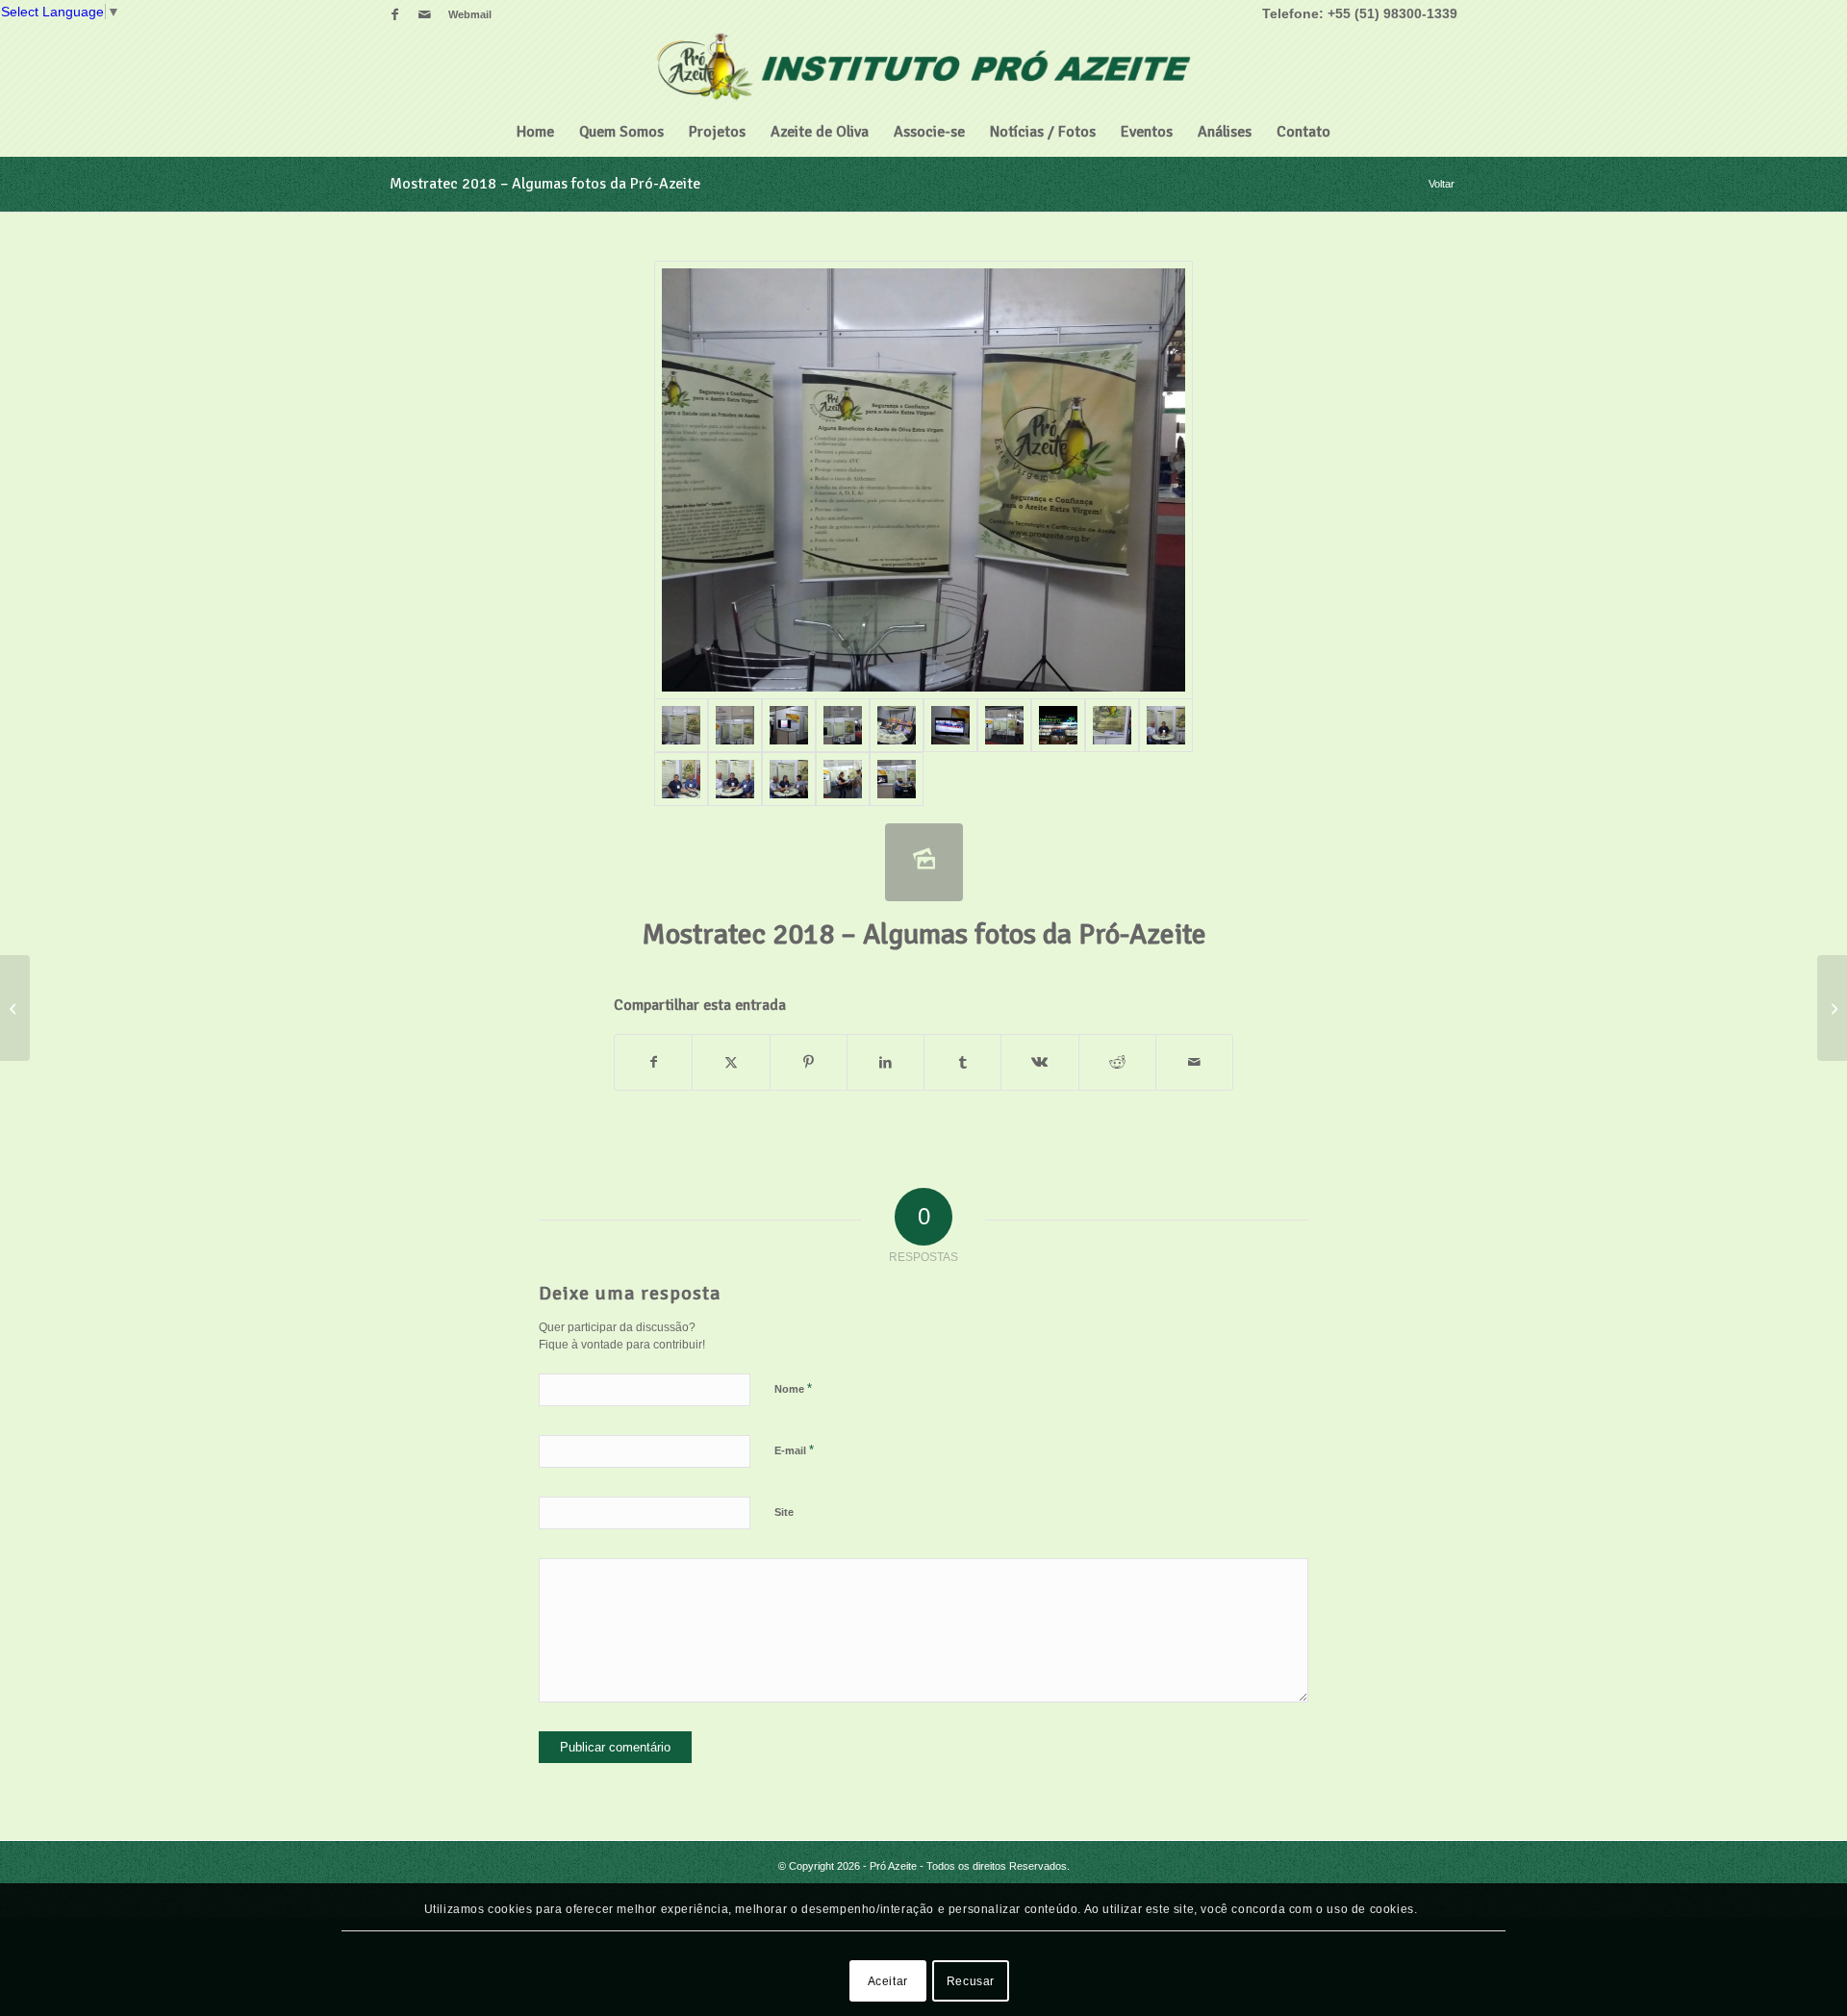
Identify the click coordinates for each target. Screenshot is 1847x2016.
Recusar (971, 1980)
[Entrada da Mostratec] (1058, 725)
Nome (793, 1388)
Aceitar (888, 1980)
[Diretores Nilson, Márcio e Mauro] (789, 779)
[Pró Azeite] (924, 68)
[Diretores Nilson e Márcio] (1166, 725)
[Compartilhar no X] (731, 1062)
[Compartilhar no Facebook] (653, 1062)
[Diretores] (897, 779)
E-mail (794, 1450)
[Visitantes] (843, 779)
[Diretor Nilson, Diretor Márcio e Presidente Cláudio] (735, 779)
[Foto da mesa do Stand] (897, 725)
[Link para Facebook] (395, 14)
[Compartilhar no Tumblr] (962, 1062)
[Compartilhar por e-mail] (1194, 1062)
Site (784, 1512)
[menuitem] (465, 14)
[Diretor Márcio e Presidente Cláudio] (681, 779)
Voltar (1442, 184)
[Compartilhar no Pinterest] (809, 1062)
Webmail (470, 14)
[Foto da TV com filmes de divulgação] (950, 725)
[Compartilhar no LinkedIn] (886, 1062)
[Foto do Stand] (923, 480)
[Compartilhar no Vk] (1039, 1062)
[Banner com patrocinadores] (1112, 725)
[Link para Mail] (424, 14)
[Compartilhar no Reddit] (1117, 1062)
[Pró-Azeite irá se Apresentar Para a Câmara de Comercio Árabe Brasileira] (1832, 1008)
